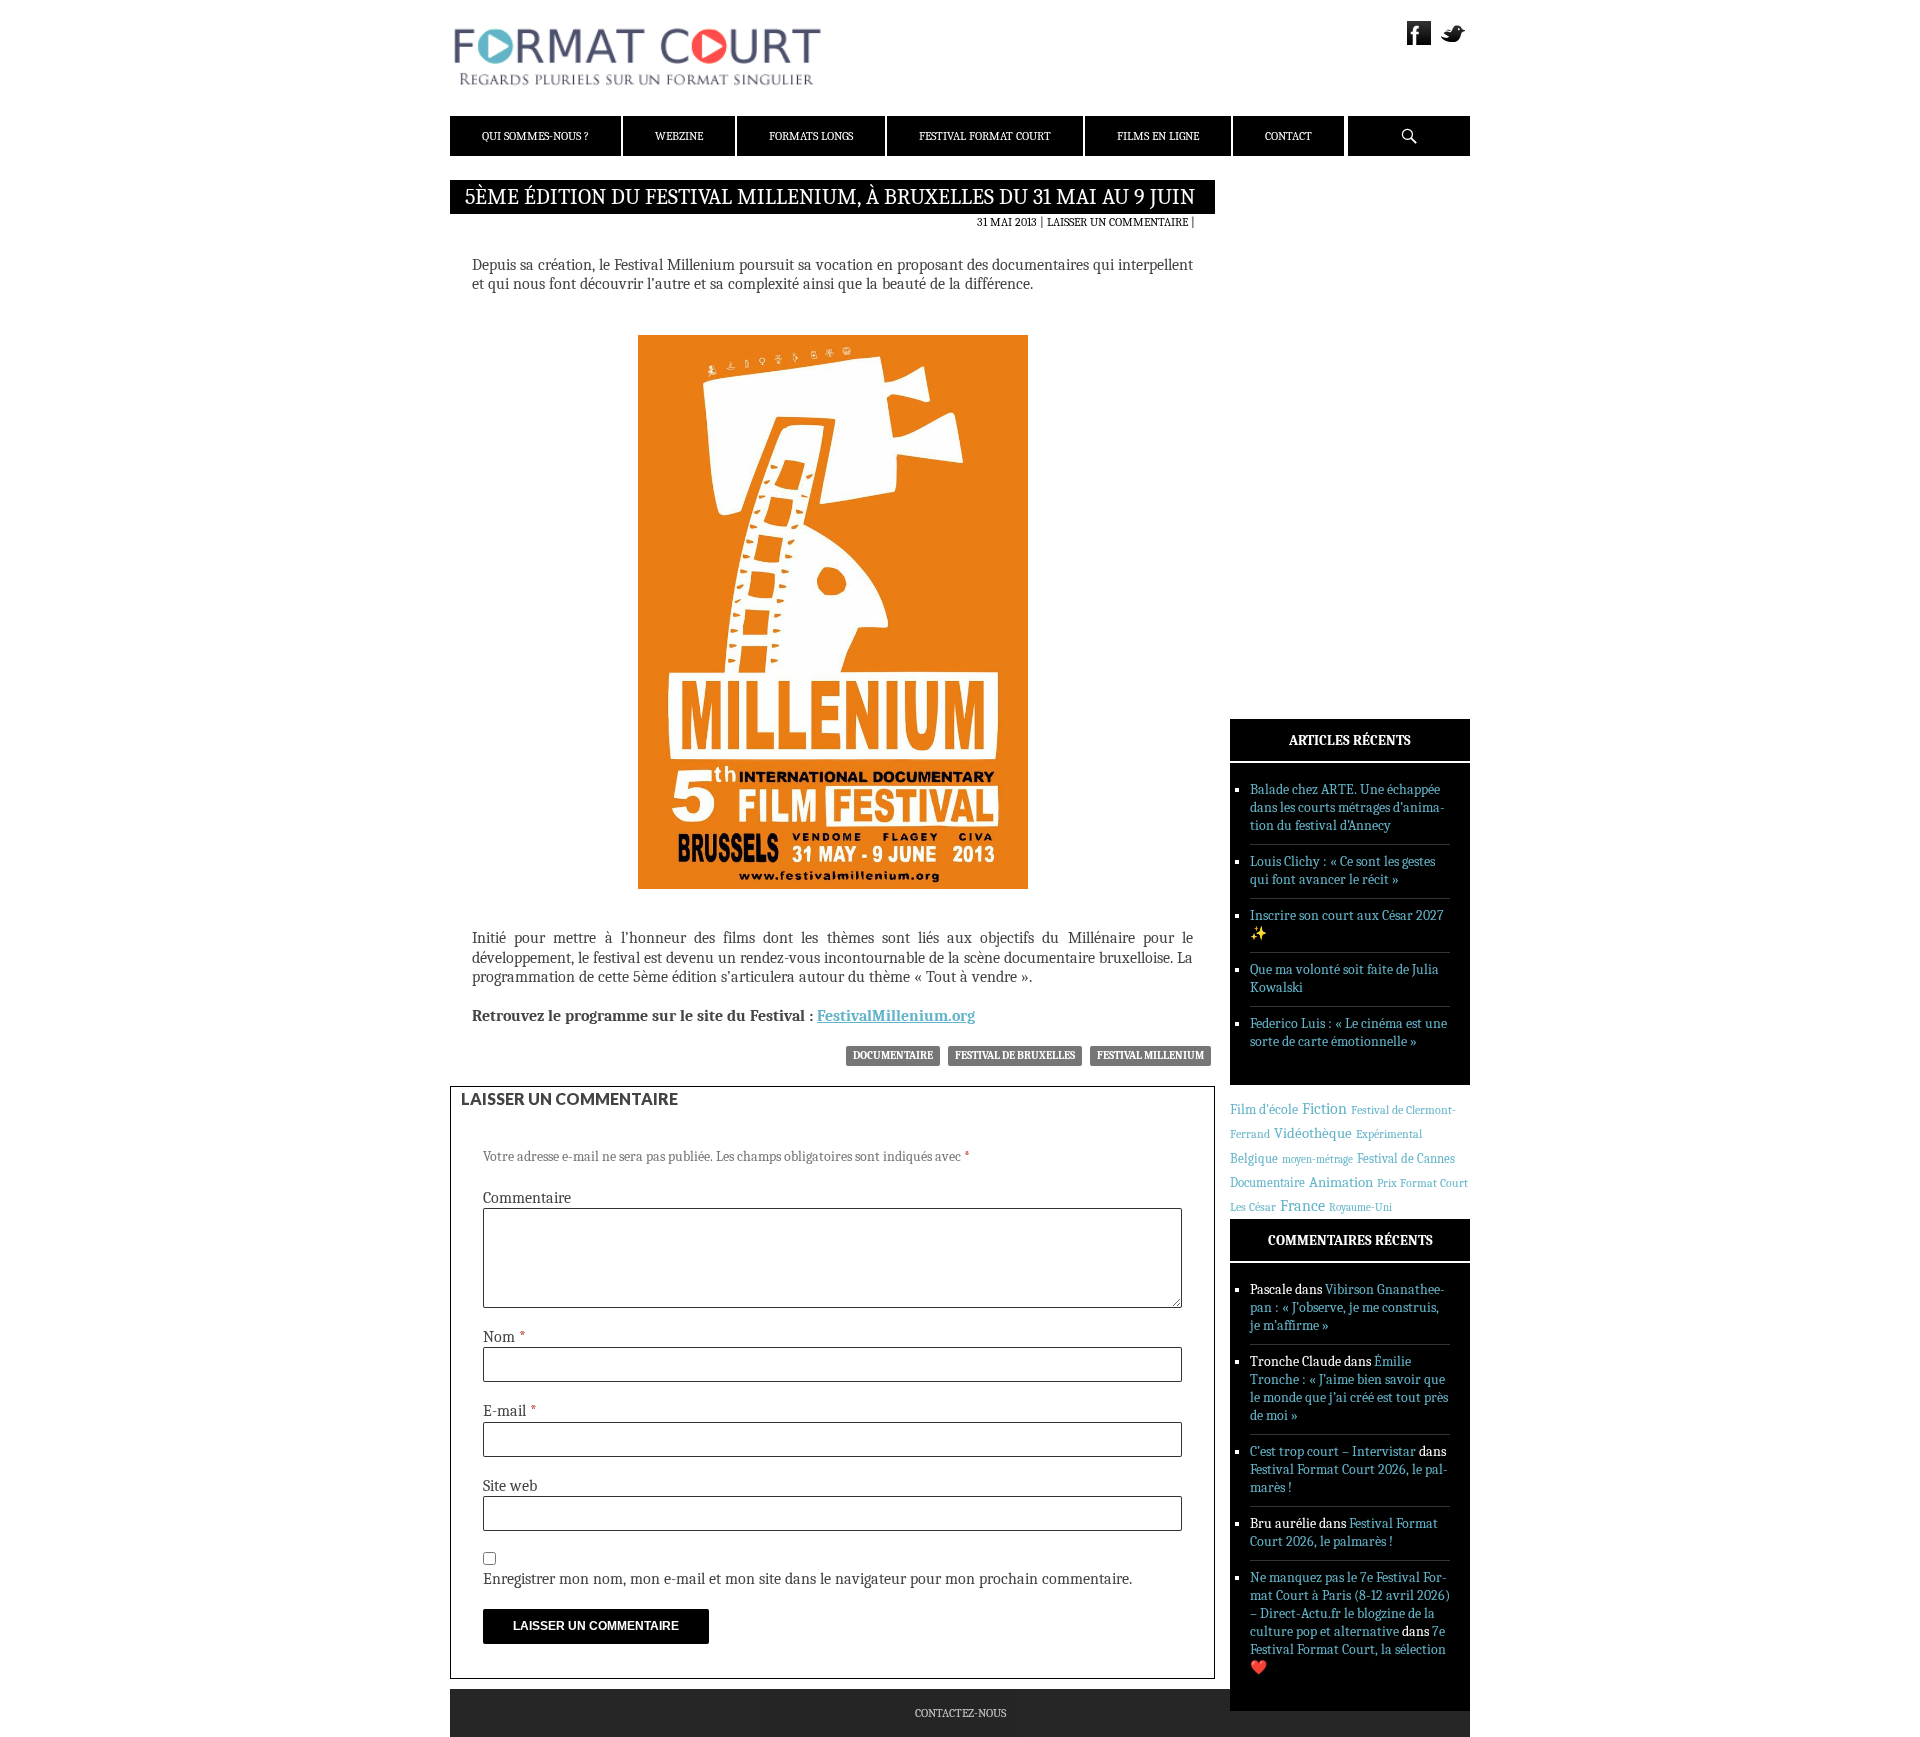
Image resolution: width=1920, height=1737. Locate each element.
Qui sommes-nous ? (535, 136)
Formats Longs (811, 136)
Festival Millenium (1150, 1055)
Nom (504, 1337)
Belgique (1254, 1158)
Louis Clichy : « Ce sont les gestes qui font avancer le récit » (1342, 870)
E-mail (510, 1411)
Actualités (1289, 383)
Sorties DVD (1291, 513)
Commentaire (527, 1198)
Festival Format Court (985, 136)
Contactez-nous (960, 1713)
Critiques (1285, 409)
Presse (1275, 295)
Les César (1253, 1207)
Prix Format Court (1422, 1183)
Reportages (1289, 487)
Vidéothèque (1313, 1133)
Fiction (1324, 1109)
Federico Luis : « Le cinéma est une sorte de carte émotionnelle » (1348, 1032)
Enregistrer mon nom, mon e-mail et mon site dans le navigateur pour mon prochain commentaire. (807, 1579)
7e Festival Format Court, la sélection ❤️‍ (1348, 1649)
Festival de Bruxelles (1015, 1055)
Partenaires (1292, 321)
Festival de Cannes (1406, 1158)
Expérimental (1389, 1134)
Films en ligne (1158, 136)
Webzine (679, 136)
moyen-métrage (1317, 1159)
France (1302, 1206)
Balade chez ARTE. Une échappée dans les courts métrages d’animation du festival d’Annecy (1347, 807)
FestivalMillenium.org (896, 1016)
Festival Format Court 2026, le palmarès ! (1344, 1532)
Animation (1341, 1182)
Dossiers (1281, 435)
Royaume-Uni (1360, 1207)
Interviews (1290, 461)
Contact (1288, 136)
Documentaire (893, 1055)
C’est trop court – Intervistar (1333, 1451)
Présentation (1296, 243)
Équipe (1276, 269)
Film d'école (1264, 1109)
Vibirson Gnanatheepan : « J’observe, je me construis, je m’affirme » (1347, 1307)
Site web (510, 1486)
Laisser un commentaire (1117, 222)
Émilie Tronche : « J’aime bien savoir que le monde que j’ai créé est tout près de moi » (1349, 1388)
